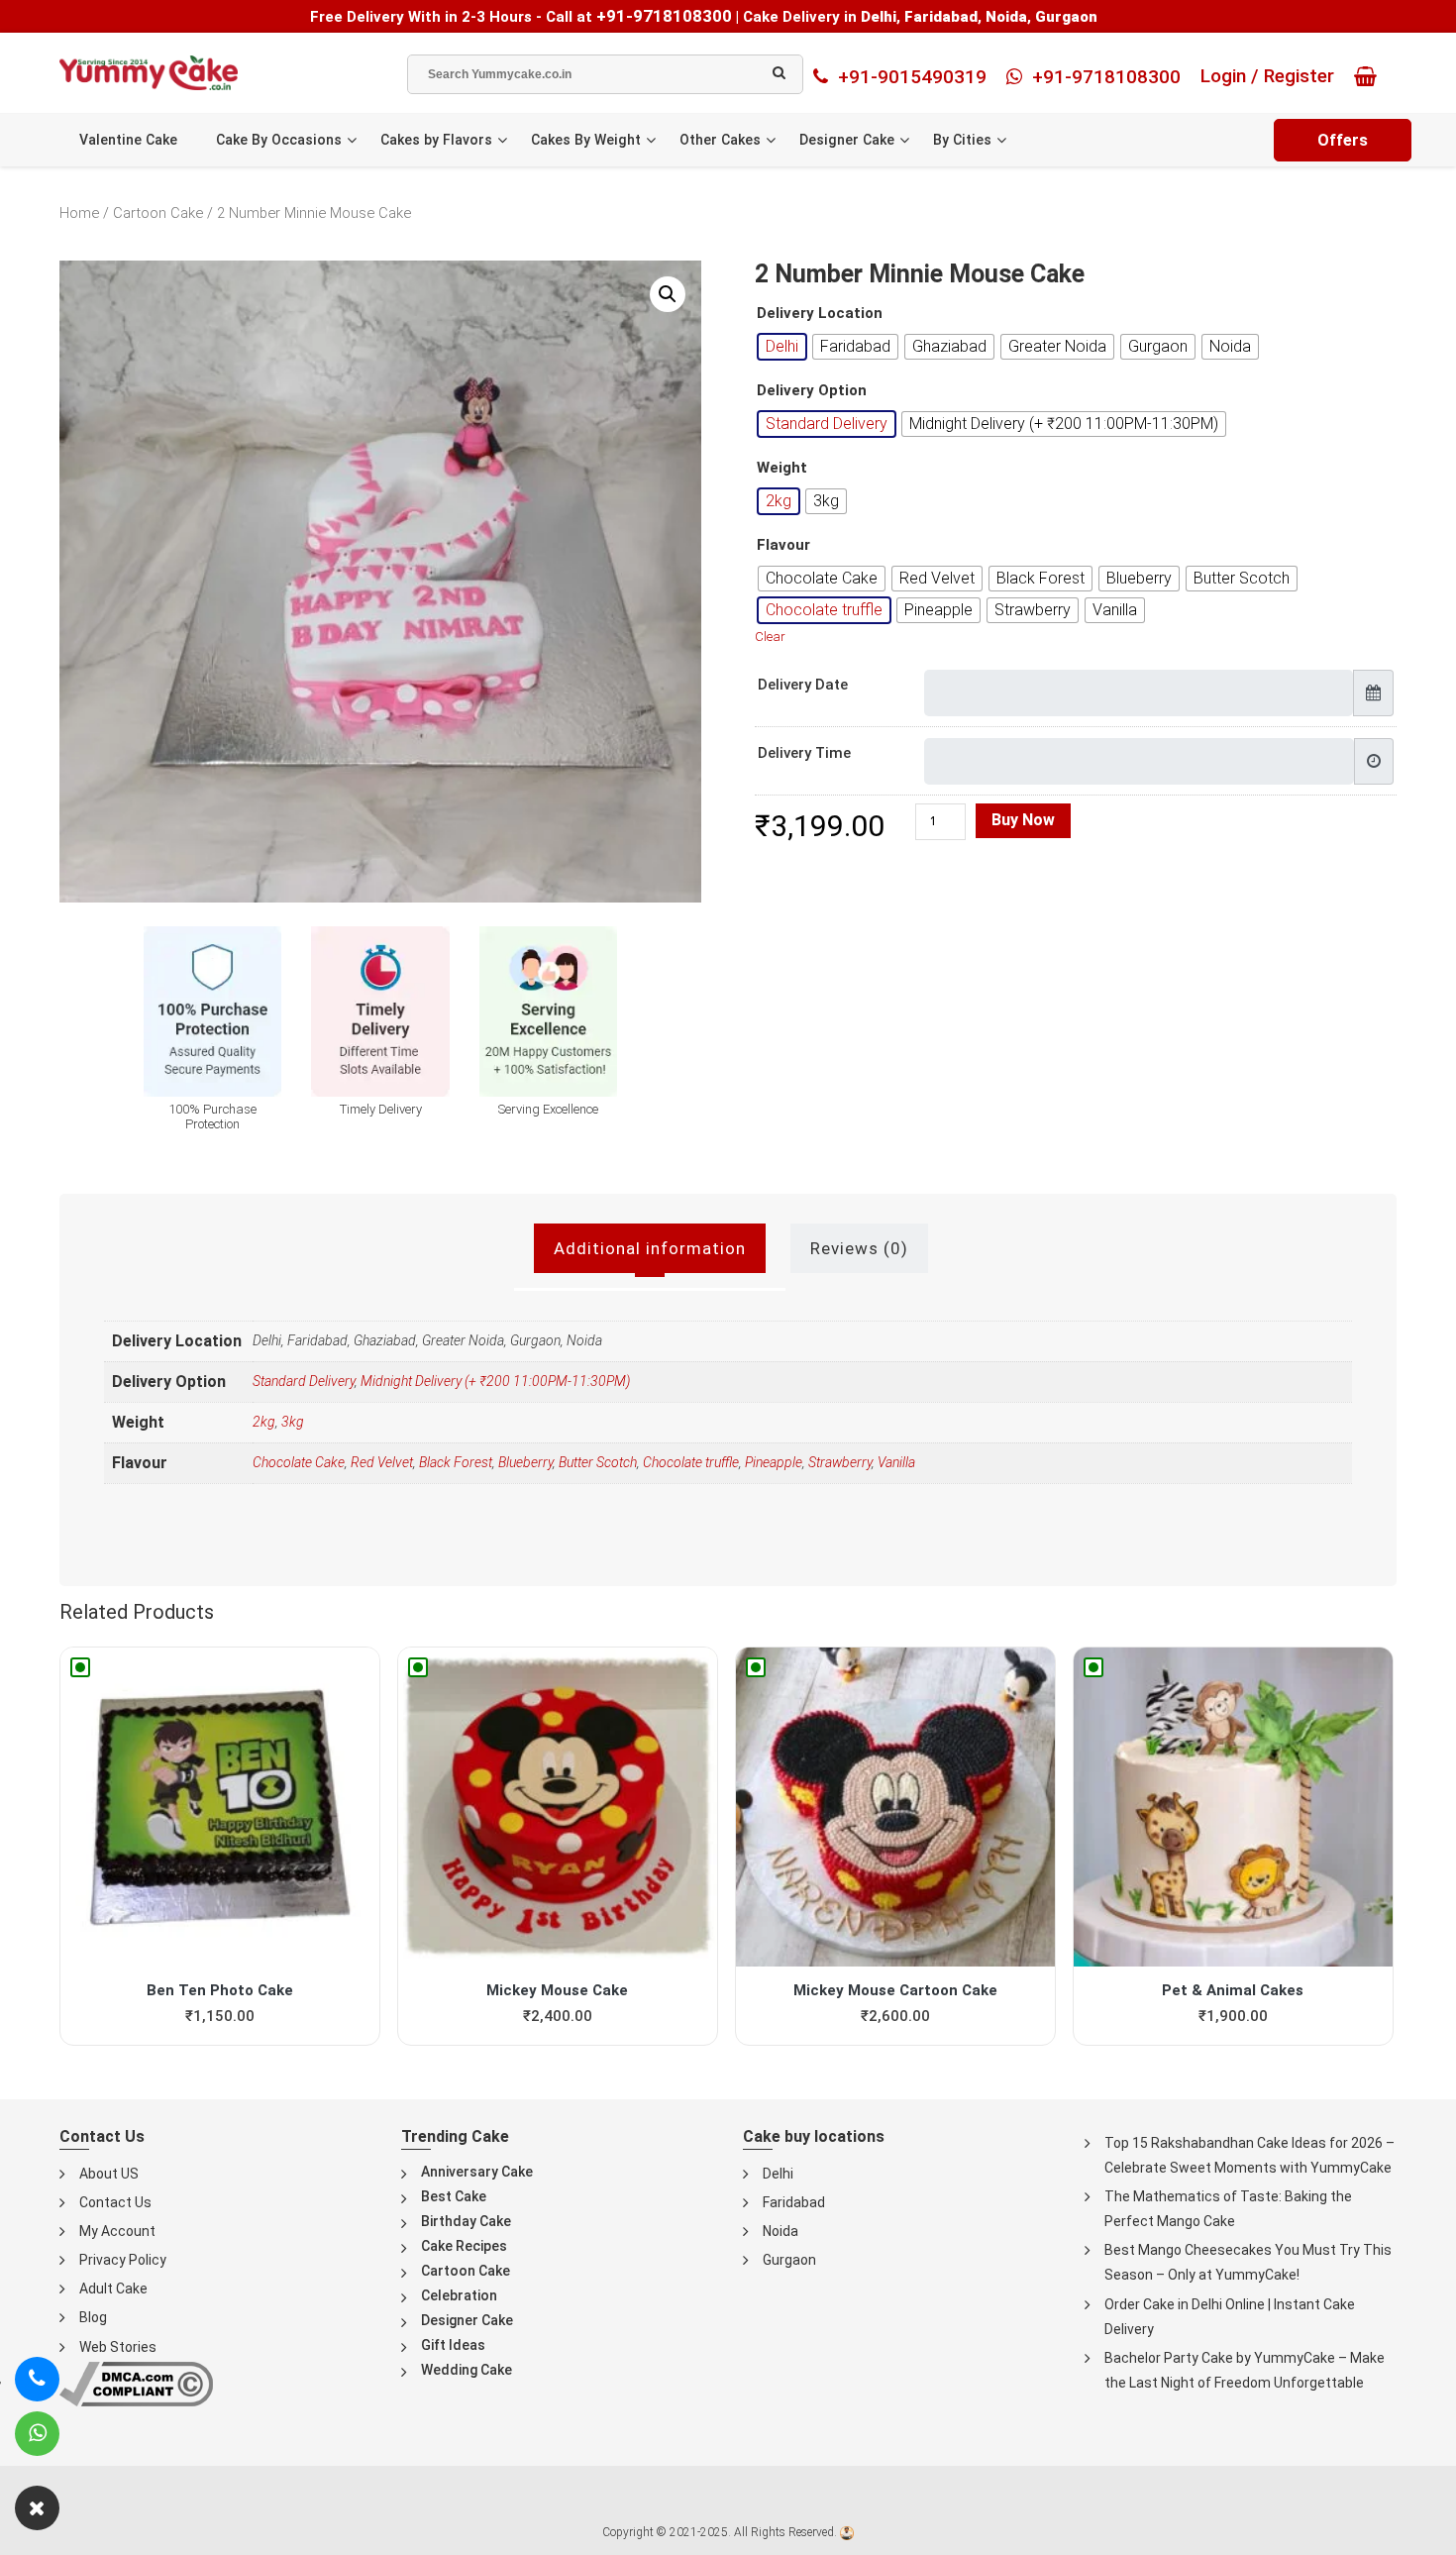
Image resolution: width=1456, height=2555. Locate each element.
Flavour (783, 545)
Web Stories (118, 2347)
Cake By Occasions (279, 140)
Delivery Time (804, 753)
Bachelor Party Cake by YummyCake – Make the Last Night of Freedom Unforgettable (1245, 2370)
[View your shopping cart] (1370, 76)
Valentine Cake (128, 140)
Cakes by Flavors (436, 140)
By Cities (962, 140)
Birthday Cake (466, 2221)
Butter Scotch (598, 1462)
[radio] (782, 347)
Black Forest (456, 1462)
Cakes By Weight (586, 140)
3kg (293, 1422)
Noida (780, 2231)
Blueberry (525, 1462)
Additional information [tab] (650, 1248)
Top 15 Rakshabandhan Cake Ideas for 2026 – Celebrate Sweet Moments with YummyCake (1249, 2155)
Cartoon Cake (158, 213)
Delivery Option (812, 391)
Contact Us (115, 2202)
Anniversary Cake (477, 2172)
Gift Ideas (453, 2345)
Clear (770, 637)
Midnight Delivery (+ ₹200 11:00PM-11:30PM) (495, 1381)
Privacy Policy (123, 2260)
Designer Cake (847, 140)
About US (109, 2174)
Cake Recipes (464, 2246)
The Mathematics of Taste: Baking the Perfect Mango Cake (1228, 2209)
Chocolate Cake (299, 1462)
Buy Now (1023, 820)
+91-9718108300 (664, 16)
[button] (668, 294)
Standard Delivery (304, 1381)
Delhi (778, 2174)
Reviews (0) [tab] (859, 1248)
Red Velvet (382, 1462)
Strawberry (840, 1462)
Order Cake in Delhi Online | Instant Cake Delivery (1230, 2317)
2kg (264, 1422)
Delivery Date (803, 685)
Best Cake (454, 2196)
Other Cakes (720, 140)
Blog (93, 2317)
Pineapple (774, 1462)
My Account (117, 2231)
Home (79, 213)
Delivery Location (820, 314)
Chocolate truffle (691, 1462)
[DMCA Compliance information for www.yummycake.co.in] (136, 2382)
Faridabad (794, 2202)
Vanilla (896, 1462)
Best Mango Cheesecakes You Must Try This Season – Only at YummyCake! (1248, 2262)
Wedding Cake (467, 2370)
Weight (782, 468)
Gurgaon (789, 2260)
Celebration (459, 2295)
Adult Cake (113, 2289)
